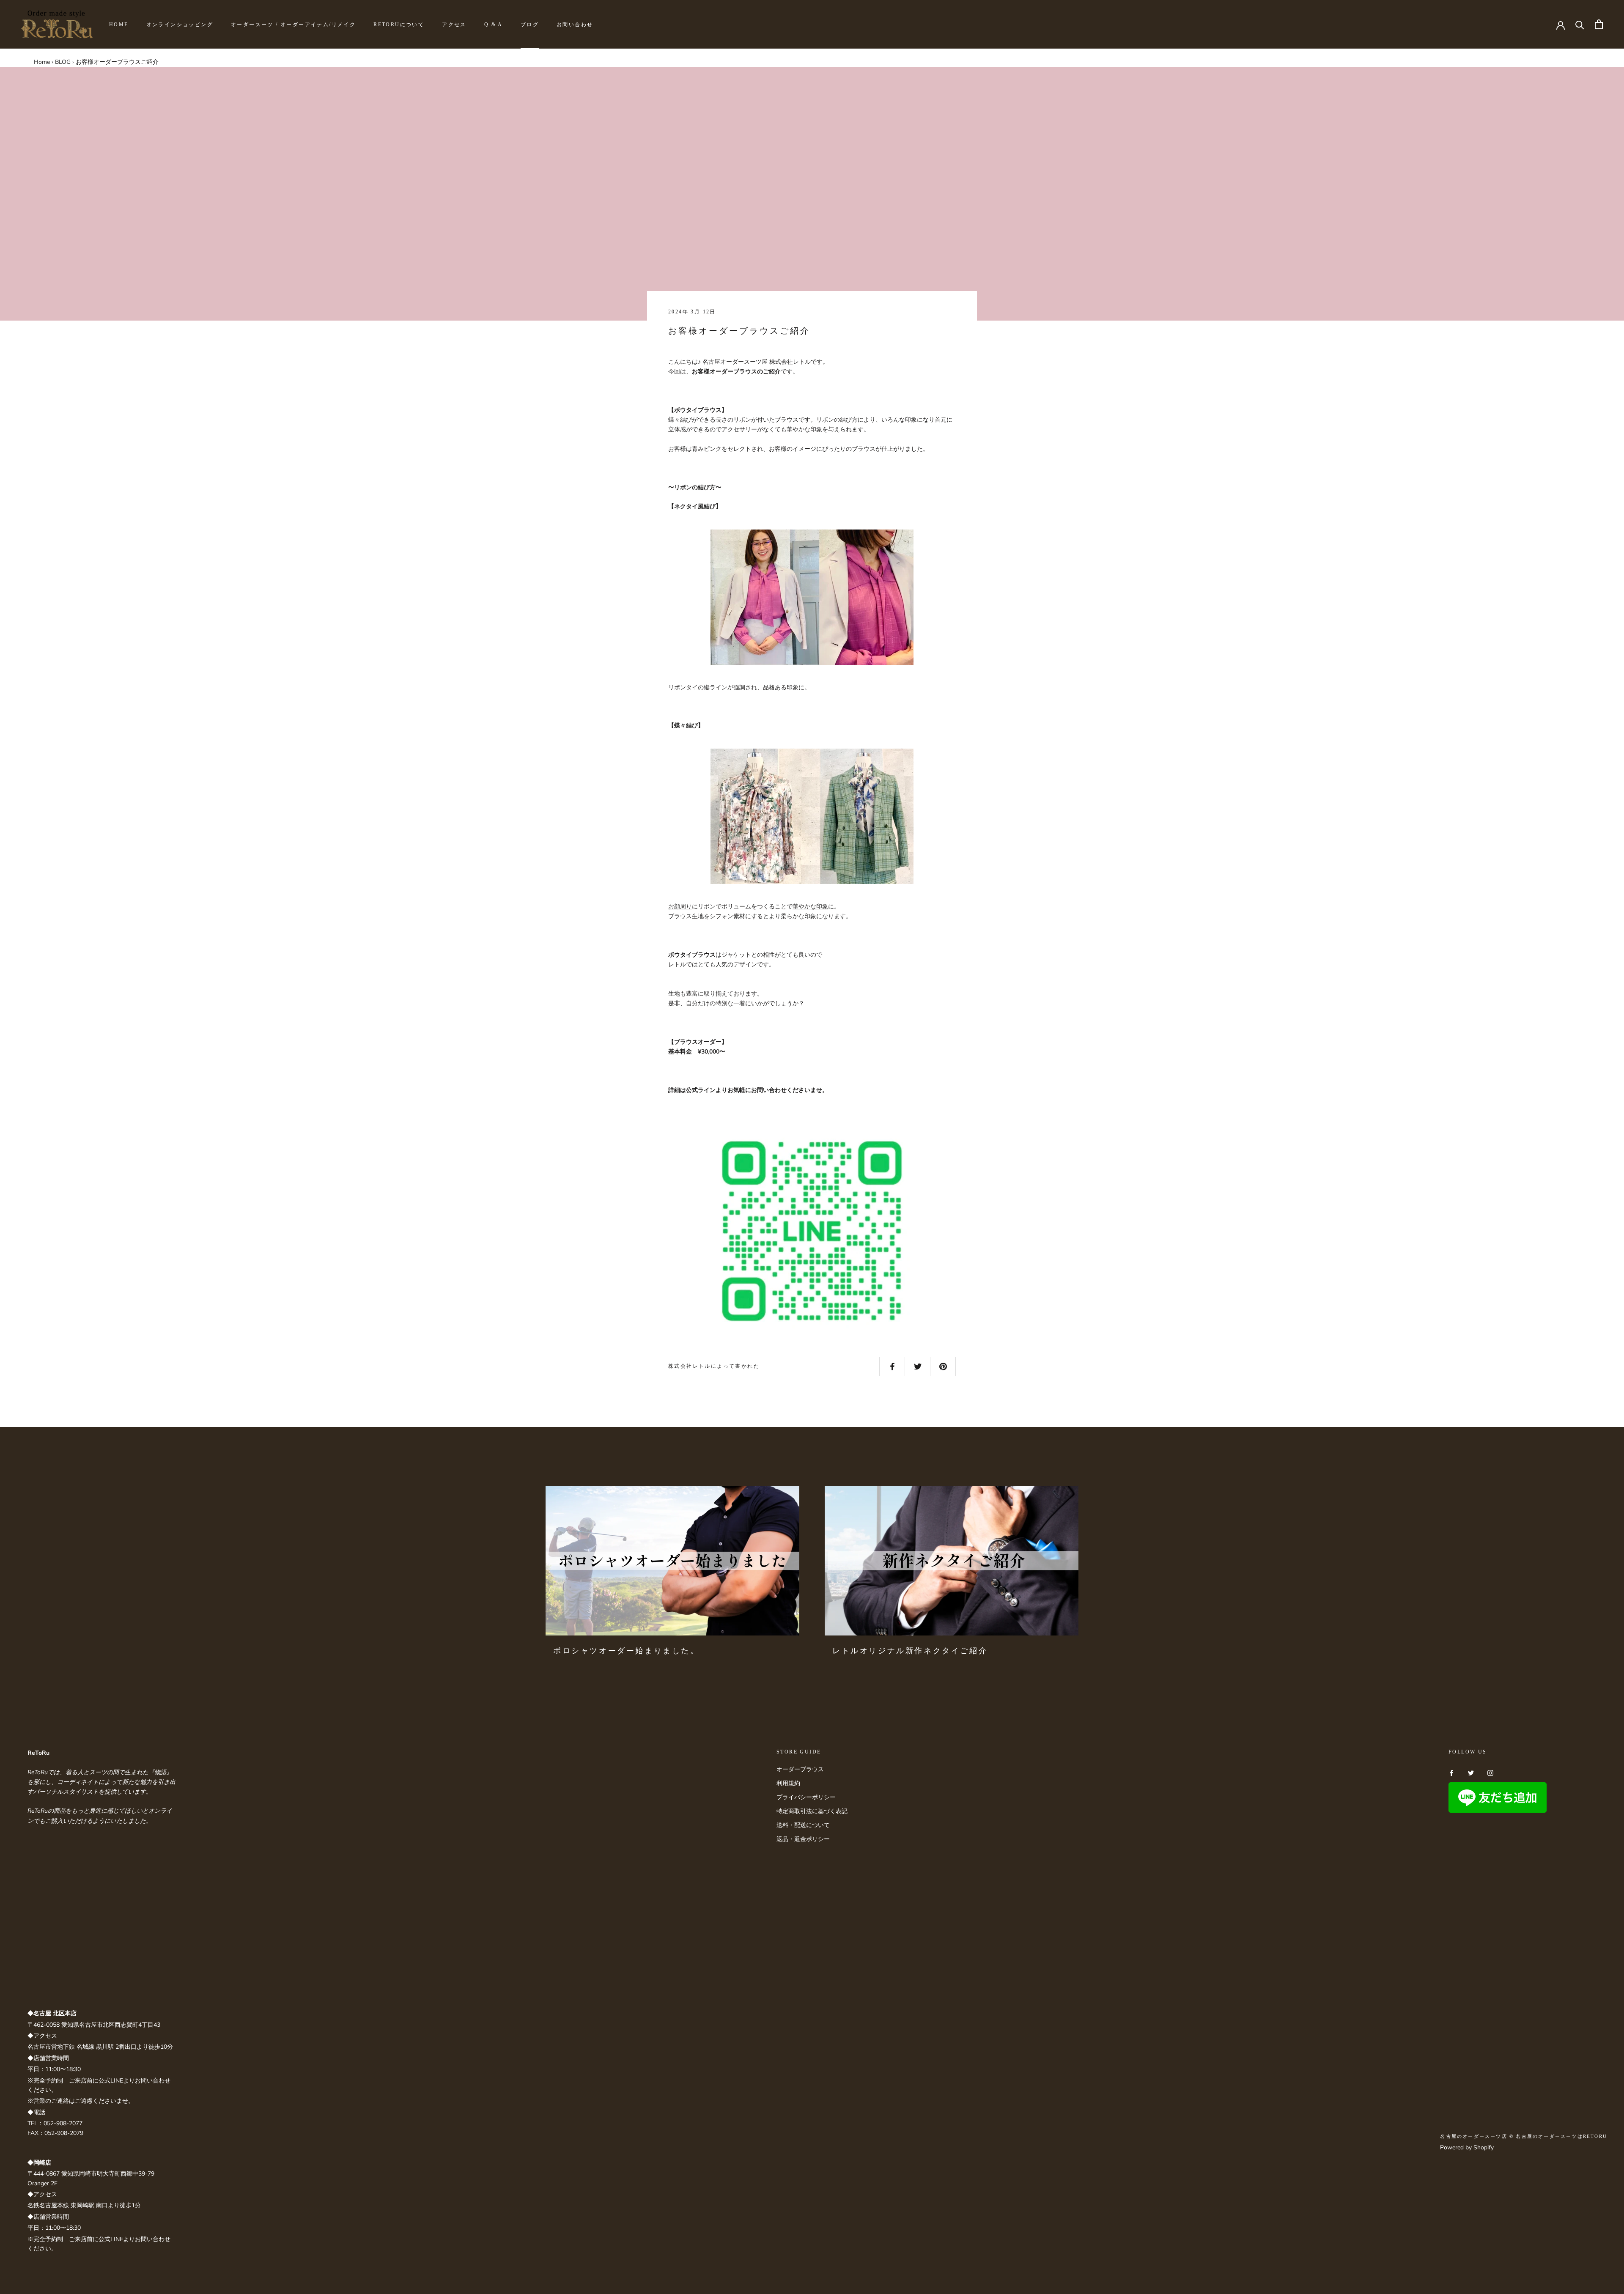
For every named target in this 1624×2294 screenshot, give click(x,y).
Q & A (494, 25)
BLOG (63, 62)
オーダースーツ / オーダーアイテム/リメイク (293, 25)
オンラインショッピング (180, 25)
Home (42, 62)
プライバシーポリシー (806, 1797)
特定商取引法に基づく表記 (812, 1811)
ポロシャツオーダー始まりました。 (626, 1651)
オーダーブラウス (800, 1769)
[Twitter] (1471, 1772)
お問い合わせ (575, 25)
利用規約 (788, 1783)
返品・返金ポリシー (803, 1839)
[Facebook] (1451, 1772)
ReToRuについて (399, 25)
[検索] (1580, 24)
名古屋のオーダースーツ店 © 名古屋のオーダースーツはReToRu (1524, 2136)
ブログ (530, 25)
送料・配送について (803, 1825)
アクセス (454, 25)
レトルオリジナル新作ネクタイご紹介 (910, 1651)
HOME (119, 25)
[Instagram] (1490, 1772)
